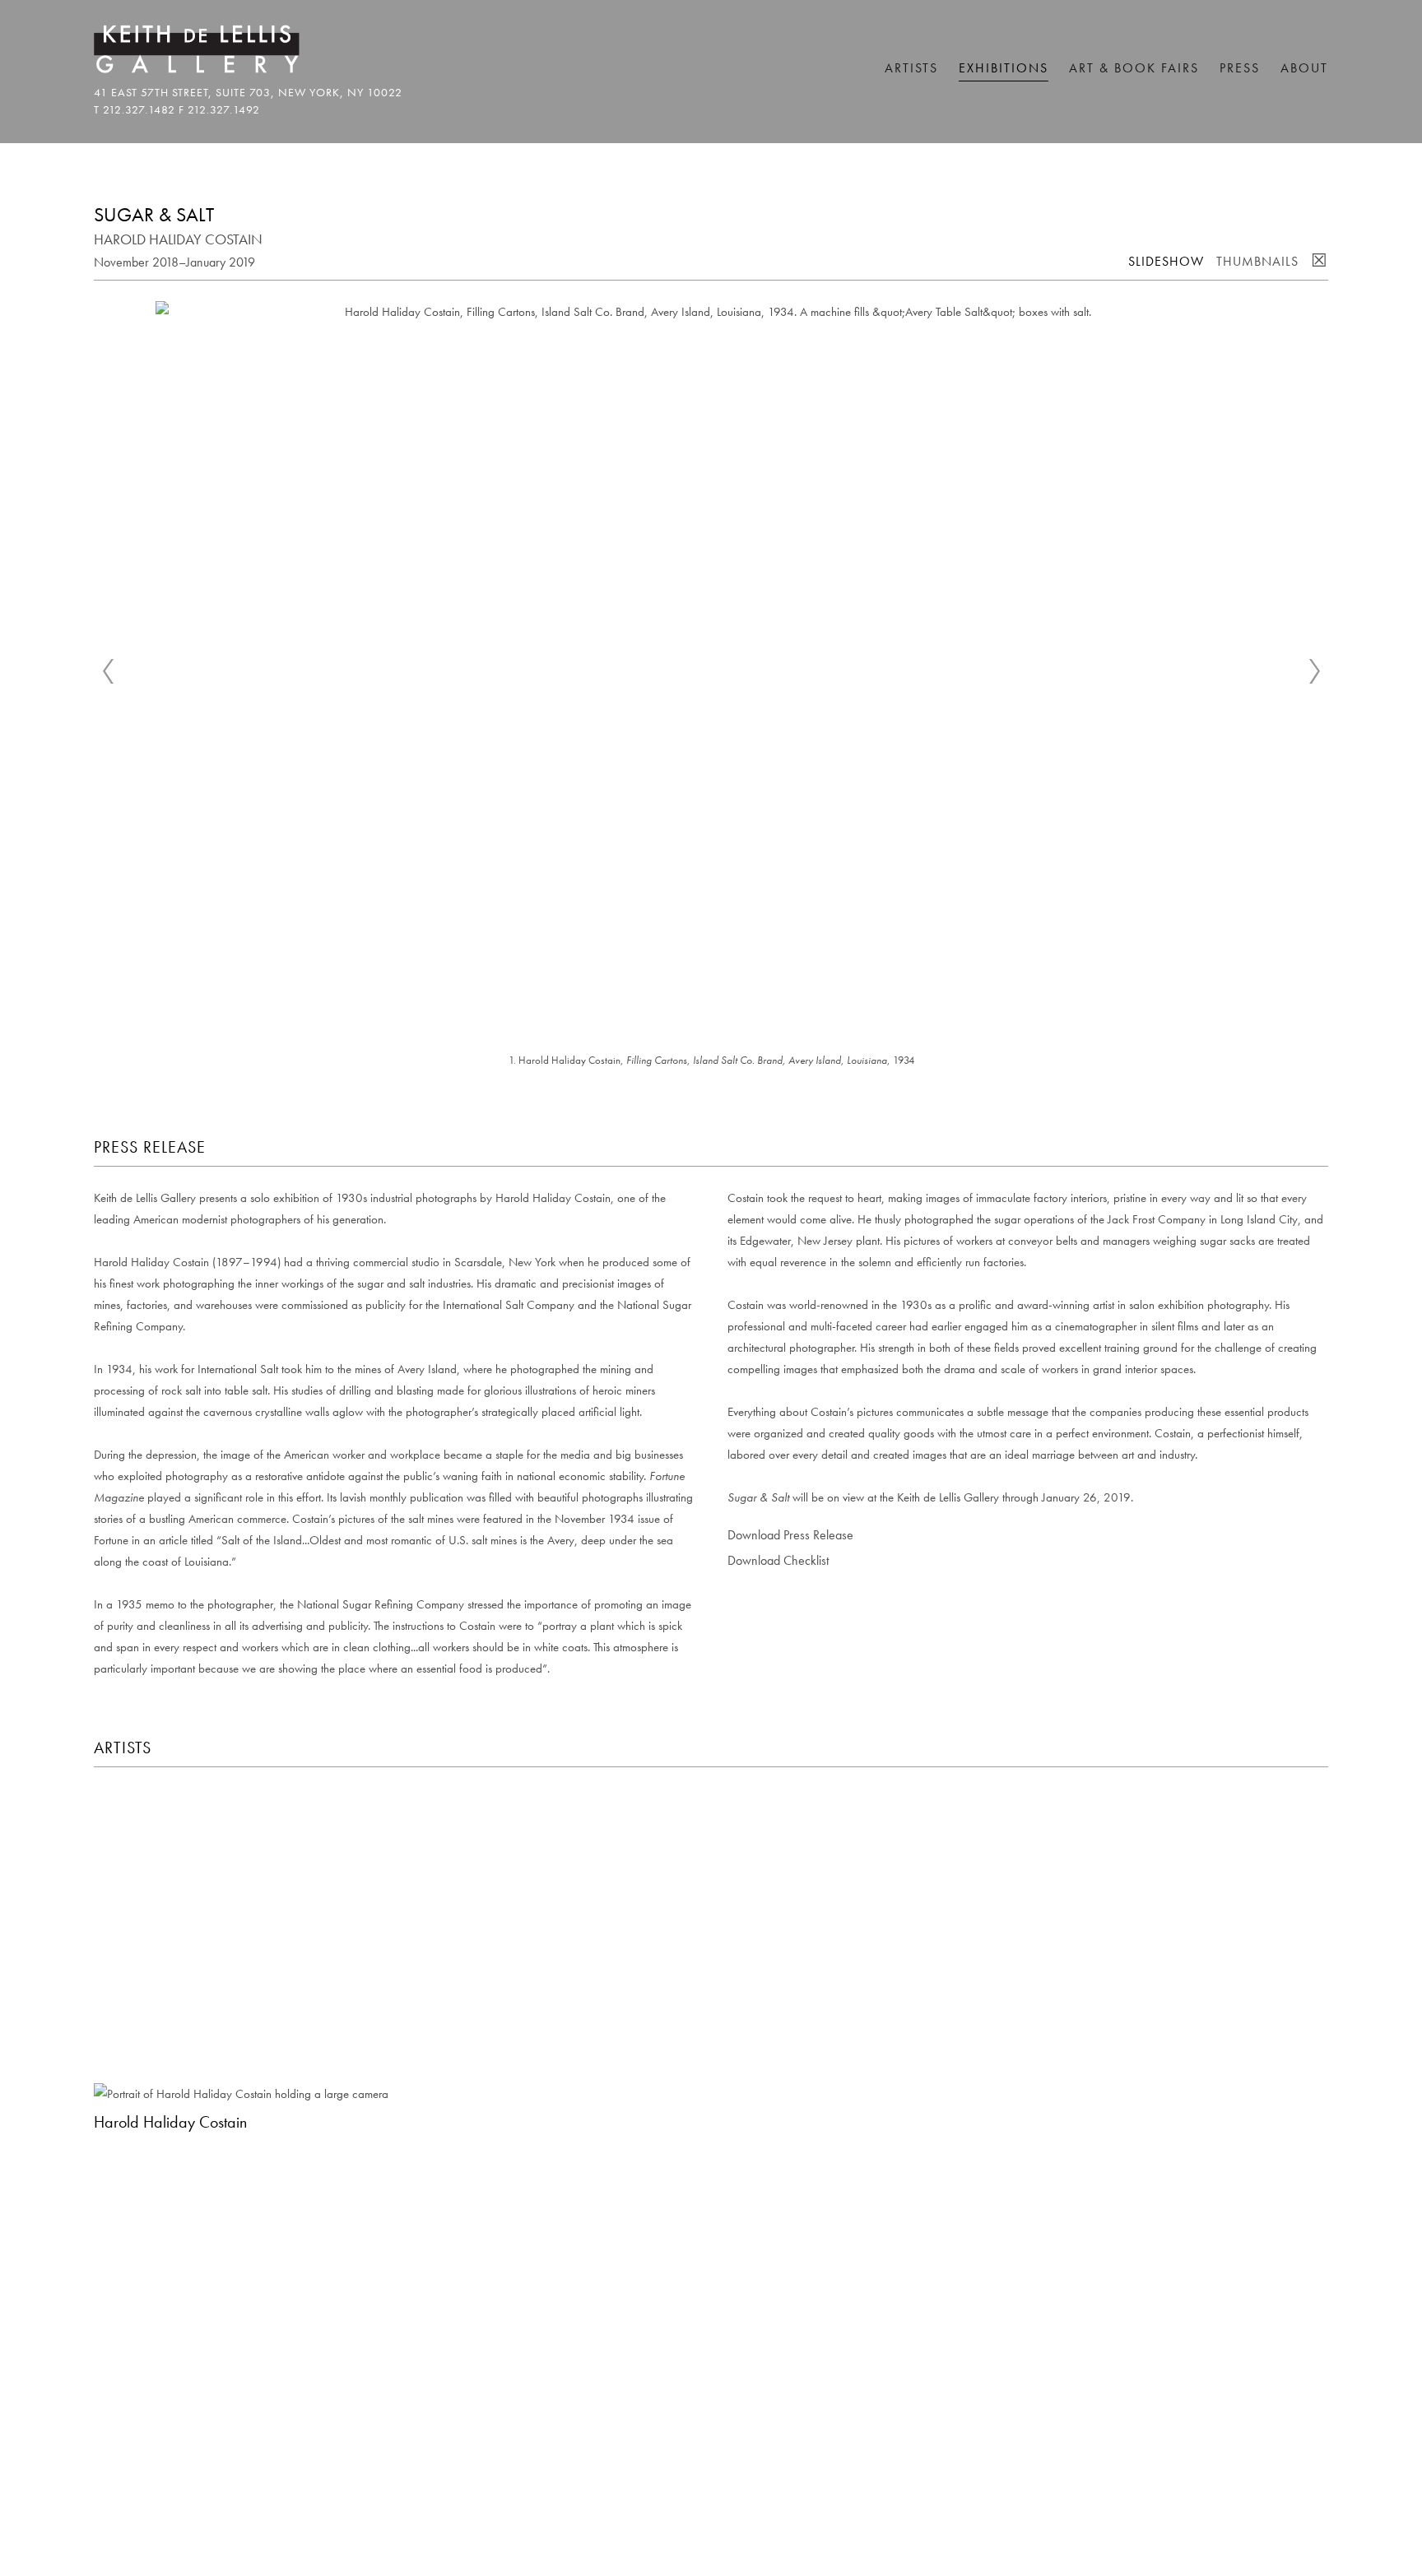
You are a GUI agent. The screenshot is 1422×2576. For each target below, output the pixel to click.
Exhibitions (1004, 68)
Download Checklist (778, 1560)
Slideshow (1166, 261)
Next (1314, 671)
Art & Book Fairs (1134, 68)
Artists (911, 68)
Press (1240, 68)
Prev (108, 671)
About (1304, 68)
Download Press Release (790, 1535)
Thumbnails (1257, 261)
